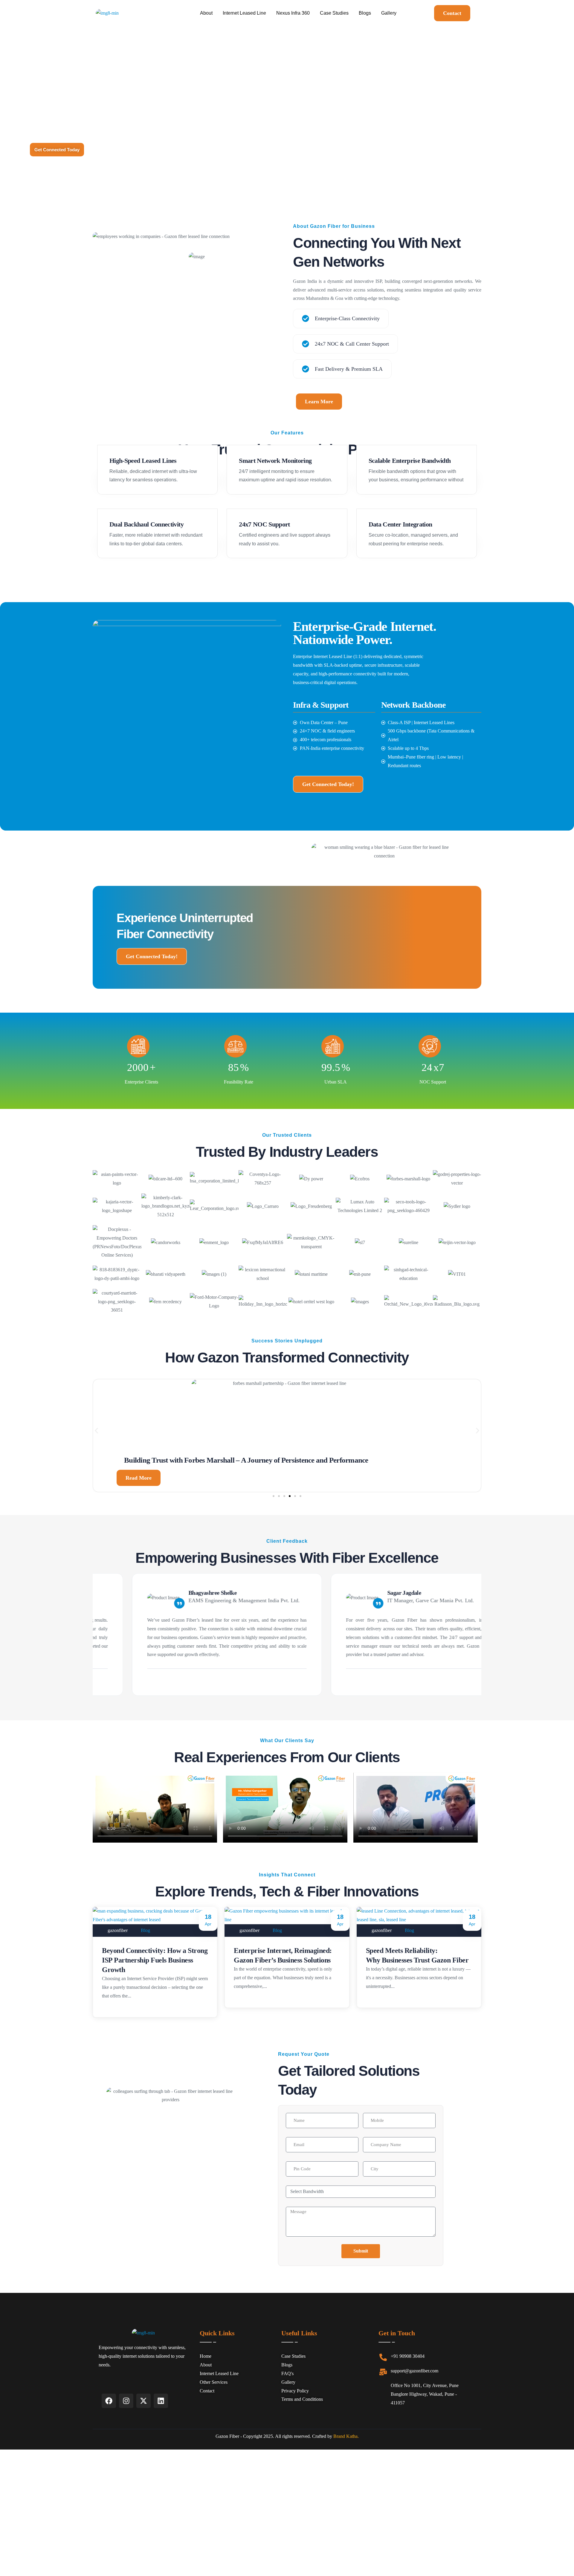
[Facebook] (109, 2401)
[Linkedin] (161, 2401)
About (206, 13)
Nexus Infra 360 (293, 13)
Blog (145, 1930)
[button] (96, 1430)
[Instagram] (126, 2401)
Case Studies (334, 13)
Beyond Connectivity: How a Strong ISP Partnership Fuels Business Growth (155, 1960)
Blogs (365, 13)
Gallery (389, 13)
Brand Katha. (346, 2436)
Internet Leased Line (244, 13)
